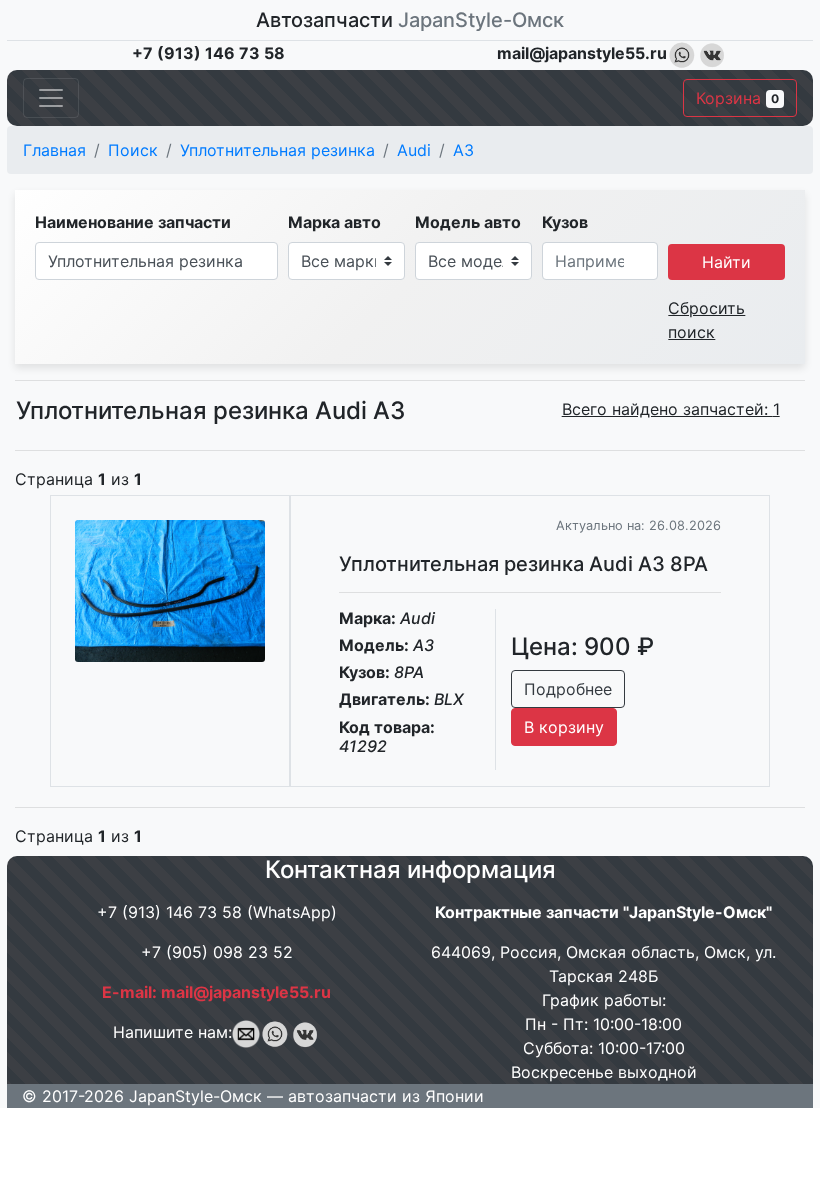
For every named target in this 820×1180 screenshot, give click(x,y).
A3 (463, 150)
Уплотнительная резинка (277, 150)
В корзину (564, 727)
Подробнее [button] (568, 689)
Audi (414, 150)
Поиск (133, 150)
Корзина (737, 98)
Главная (54, 150)
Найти (726, 262)
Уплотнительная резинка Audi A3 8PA (523, 564)
